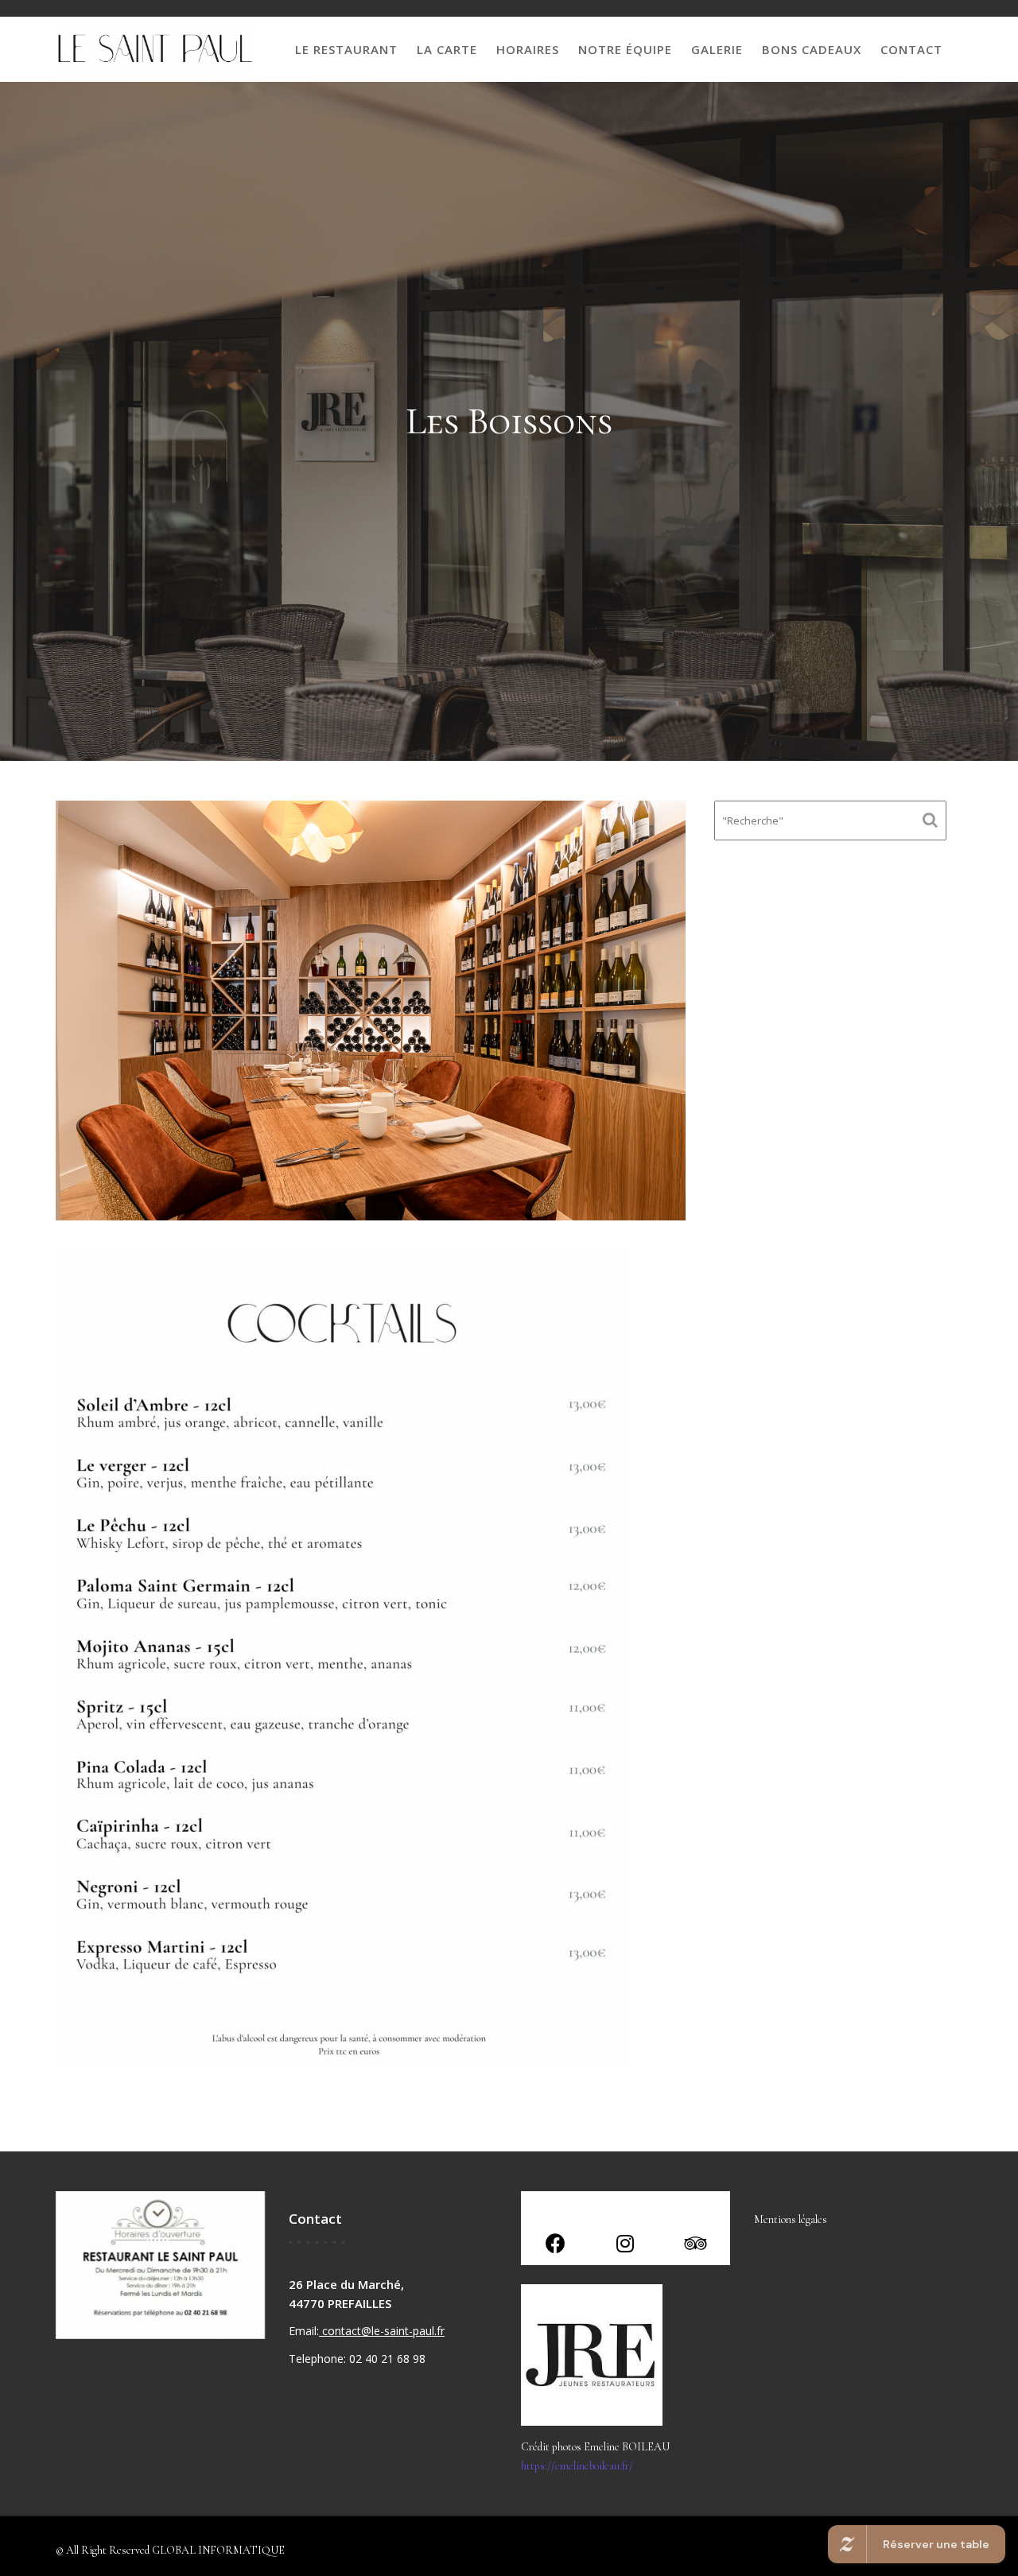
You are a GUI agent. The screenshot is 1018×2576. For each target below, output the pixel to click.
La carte (447, 49)
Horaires (528, 49)
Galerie (717, 49)
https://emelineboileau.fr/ (577, 2466)
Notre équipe (625, 49)
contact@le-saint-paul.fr (382, 2331)
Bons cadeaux (812, 49)
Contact (911, 49)
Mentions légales (791, 2219)
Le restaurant (346, 49)
